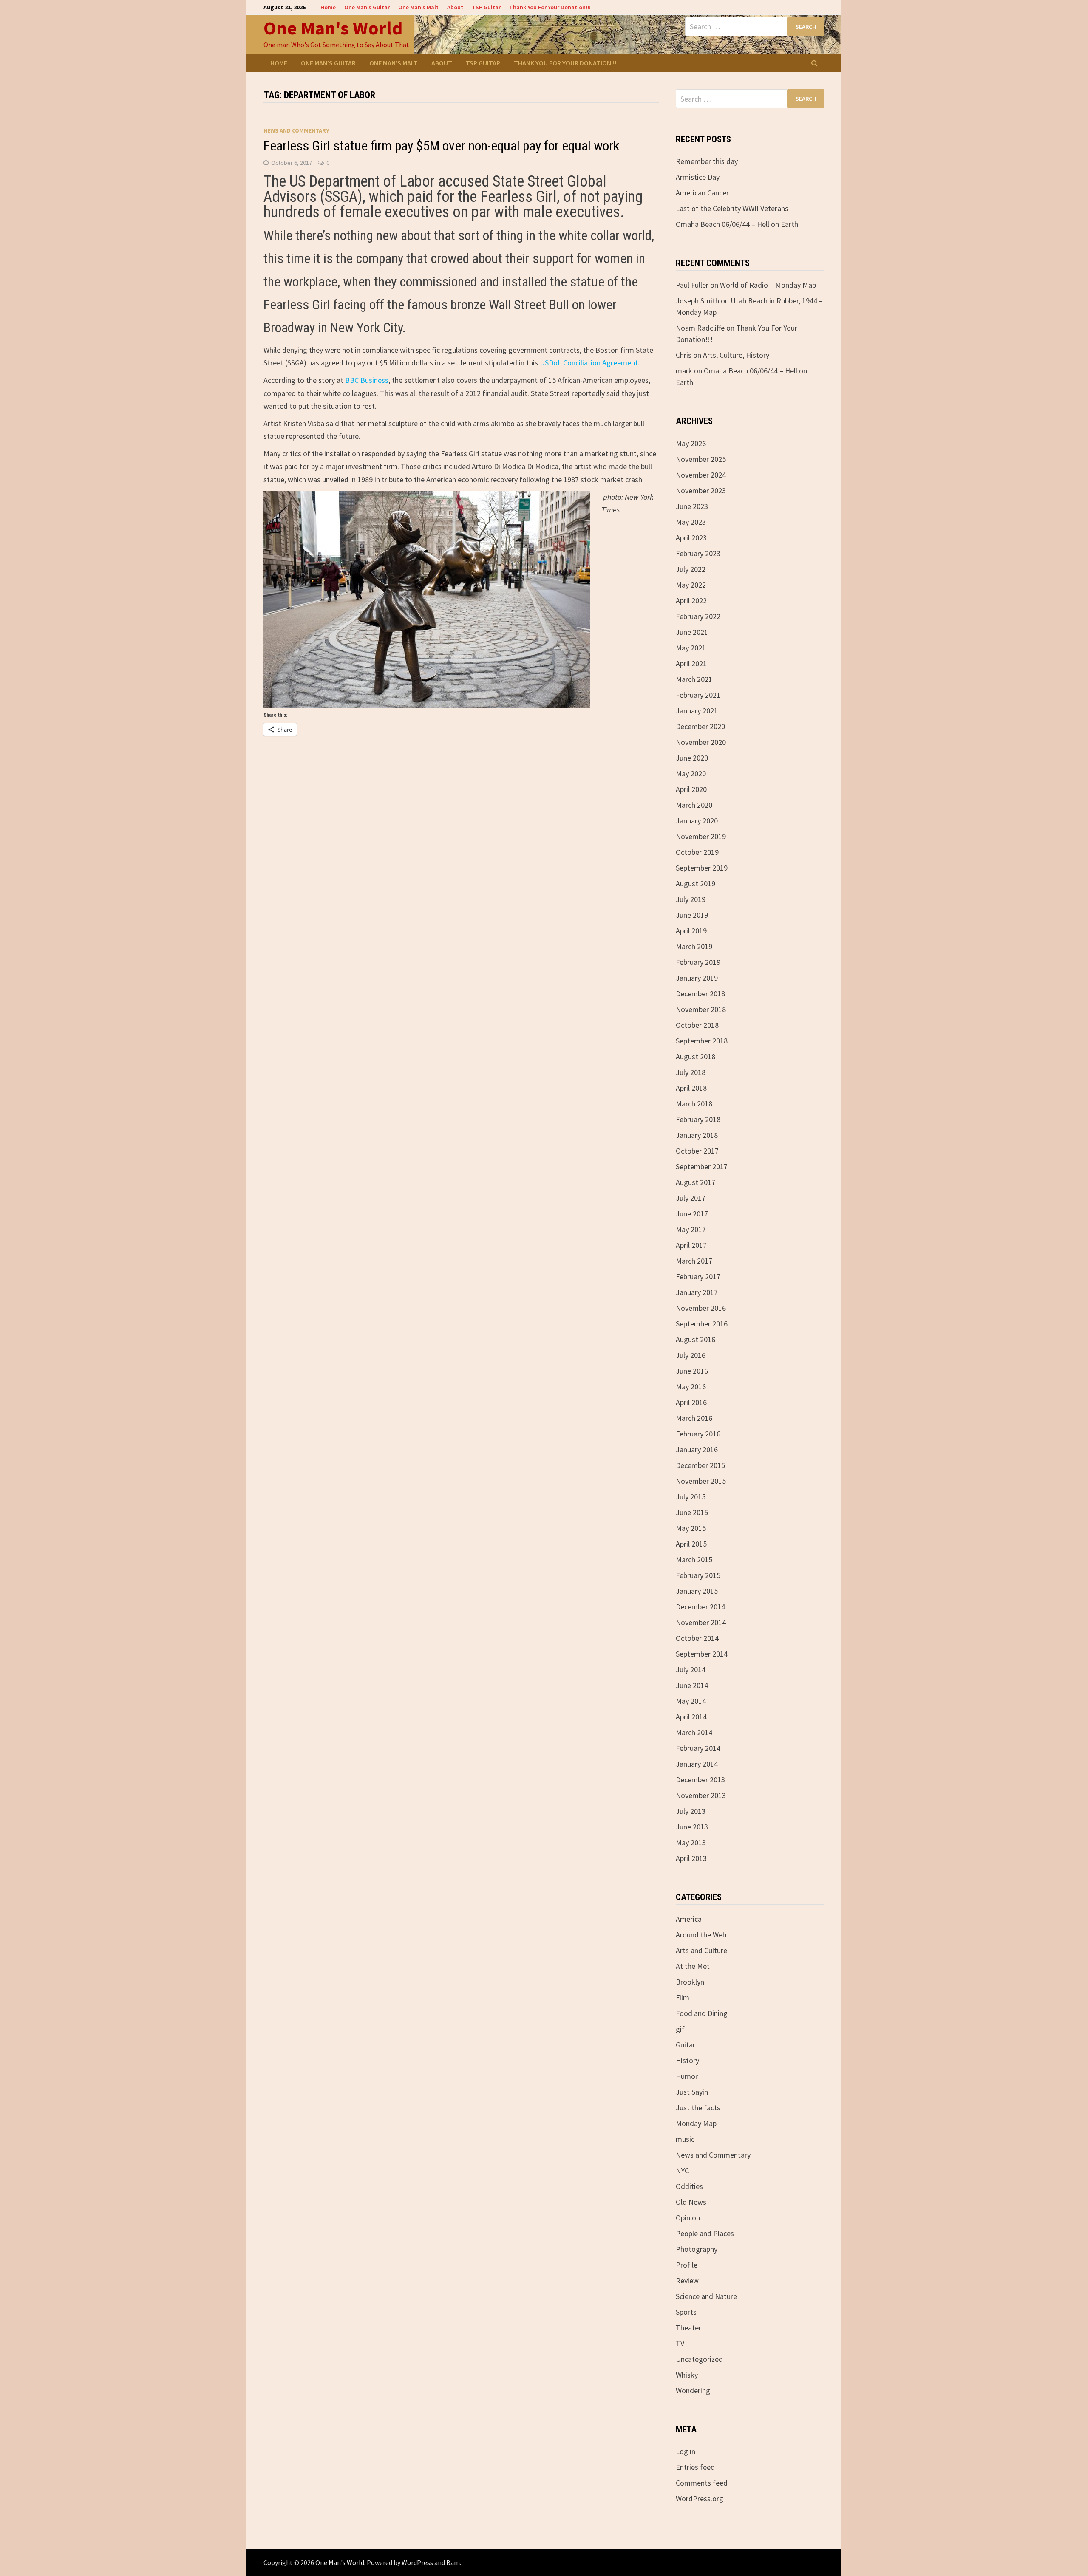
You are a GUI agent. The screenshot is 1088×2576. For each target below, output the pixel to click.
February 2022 (698, 616)
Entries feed (695, 2467)
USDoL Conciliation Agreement (589, 363)
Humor (687, 2076)
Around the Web (701, 1935)
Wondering (693, 2391)
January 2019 (697, 978)
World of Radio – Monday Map (768, 285)
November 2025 (701, 459)
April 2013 (691, 1858)
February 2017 (698, 1277)
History (687, 2060)
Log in (686, 2451)
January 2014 (697, 1764)
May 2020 (691, 773)
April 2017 (691, 1245)
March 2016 (694, 1418)
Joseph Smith (697, 301)
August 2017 (696, 1182)
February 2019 (698, 962)
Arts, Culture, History (736, 355)
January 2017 (697, 1292)
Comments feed (702, 2483)
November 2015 (701, 1481)
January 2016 (697, 1449)
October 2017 (697, 1151)
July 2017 (691, 1198)
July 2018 (691, 1072)
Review (687, 2281)
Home (328, 7)
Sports (686, 2312)
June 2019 (692, 915)
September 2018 (702, 1041)
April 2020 (691, 789)
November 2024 (701, 475)
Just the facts (698, 2108)
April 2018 (691, 1088)
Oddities (689, 2186)
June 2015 (692, 1512)
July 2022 (691, 569)
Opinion (688, 2218)
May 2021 (691, 648)
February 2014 (698, 1748)
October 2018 (697, 1025)
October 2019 (697, 852)
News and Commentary (296, 130)
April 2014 (691, 1717)
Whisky (687, 2375)
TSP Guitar (486, 7)
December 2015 (700, 1465)
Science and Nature (706, 2296)
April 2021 (691, 663)
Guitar (686, 2045)
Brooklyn (690, 1982)
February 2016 (698, 1434)
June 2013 (692, 1827)
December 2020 (700, 726)
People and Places (705, 2233)
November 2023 (701, 491)
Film (683, 1998)
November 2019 (701, 836)
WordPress (417, 2562)
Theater (688, 2328)
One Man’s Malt (418, 7)
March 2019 (694, 946)
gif (680, 2029)
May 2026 (691, 443)
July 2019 (691, 899)
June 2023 (692, 506)
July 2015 (691, 1497)
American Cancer (702, 193)
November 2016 (701, 1308)
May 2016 (691, 1387)
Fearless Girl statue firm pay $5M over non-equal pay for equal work (441, 146)
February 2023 (698, 553)
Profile (687, 2265)
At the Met (693, 1966)
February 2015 (698, 1575)
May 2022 (691, 585)
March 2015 (694, 1559)
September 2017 (702, 1166)
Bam (453, 2562)
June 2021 (692, 632)
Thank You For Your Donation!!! (550, 7)
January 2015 (697, 1591)
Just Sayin (692, 2092)
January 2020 (697, 821)
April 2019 (691, 931)
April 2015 (691, 1544)
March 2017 (694, 1261)
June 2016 (692, 1371)
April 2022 (691, 601)
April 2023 (691, 538)
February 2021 (698, 695)
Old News (691, 2202)
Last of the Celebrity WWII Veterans (732, 208)
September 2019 (702, 868)
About (455, 7)
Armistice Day (698, 177)
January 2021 (697, 711)
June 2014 (692, 1685)
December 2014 (700, 1607)
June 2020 (692, 758)
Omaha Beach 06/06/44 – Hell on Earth (737, 224)
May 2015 (691, 1528)
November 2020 (701, 742)
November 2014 (701, 1622)
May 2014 (691, 1701)
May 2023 (691, 522)
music (685, 2139)
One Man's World (333, 28)
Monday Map (696, 2123)
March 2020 (694, 805)
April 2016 (691, 1402)
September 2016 (702, 1324)
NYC (682, 2170)
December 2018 (700, 994)
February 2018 (698, 1119)
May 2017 (691, 1229)
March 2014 (694, 1732)
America (689, 1919)
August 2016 (696, 1339)
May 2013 (691, 1842)
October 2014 (697, 1638)
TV (680, 2343)
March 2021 (694, 679)
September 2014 (702, 1654)
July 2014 (691, 1670)
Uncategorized (699, 2359)
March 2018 (694, 1104)
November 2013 (701, 1795)
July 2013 (691, 1811)
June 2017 (692, 1214)
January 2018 (697, 1135)
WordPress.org (700, 2498)
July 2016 (691, 1355)
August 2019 (696, 884)
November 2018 (701, 1009)
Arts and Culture (701, 1950)
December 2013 (700, 1780)
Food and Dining (702, 2013)
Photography (697, 2249)
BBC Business (367, 380)
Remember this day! (708, 161)
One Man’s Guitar (367, 7)
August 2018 (696, 1056)
